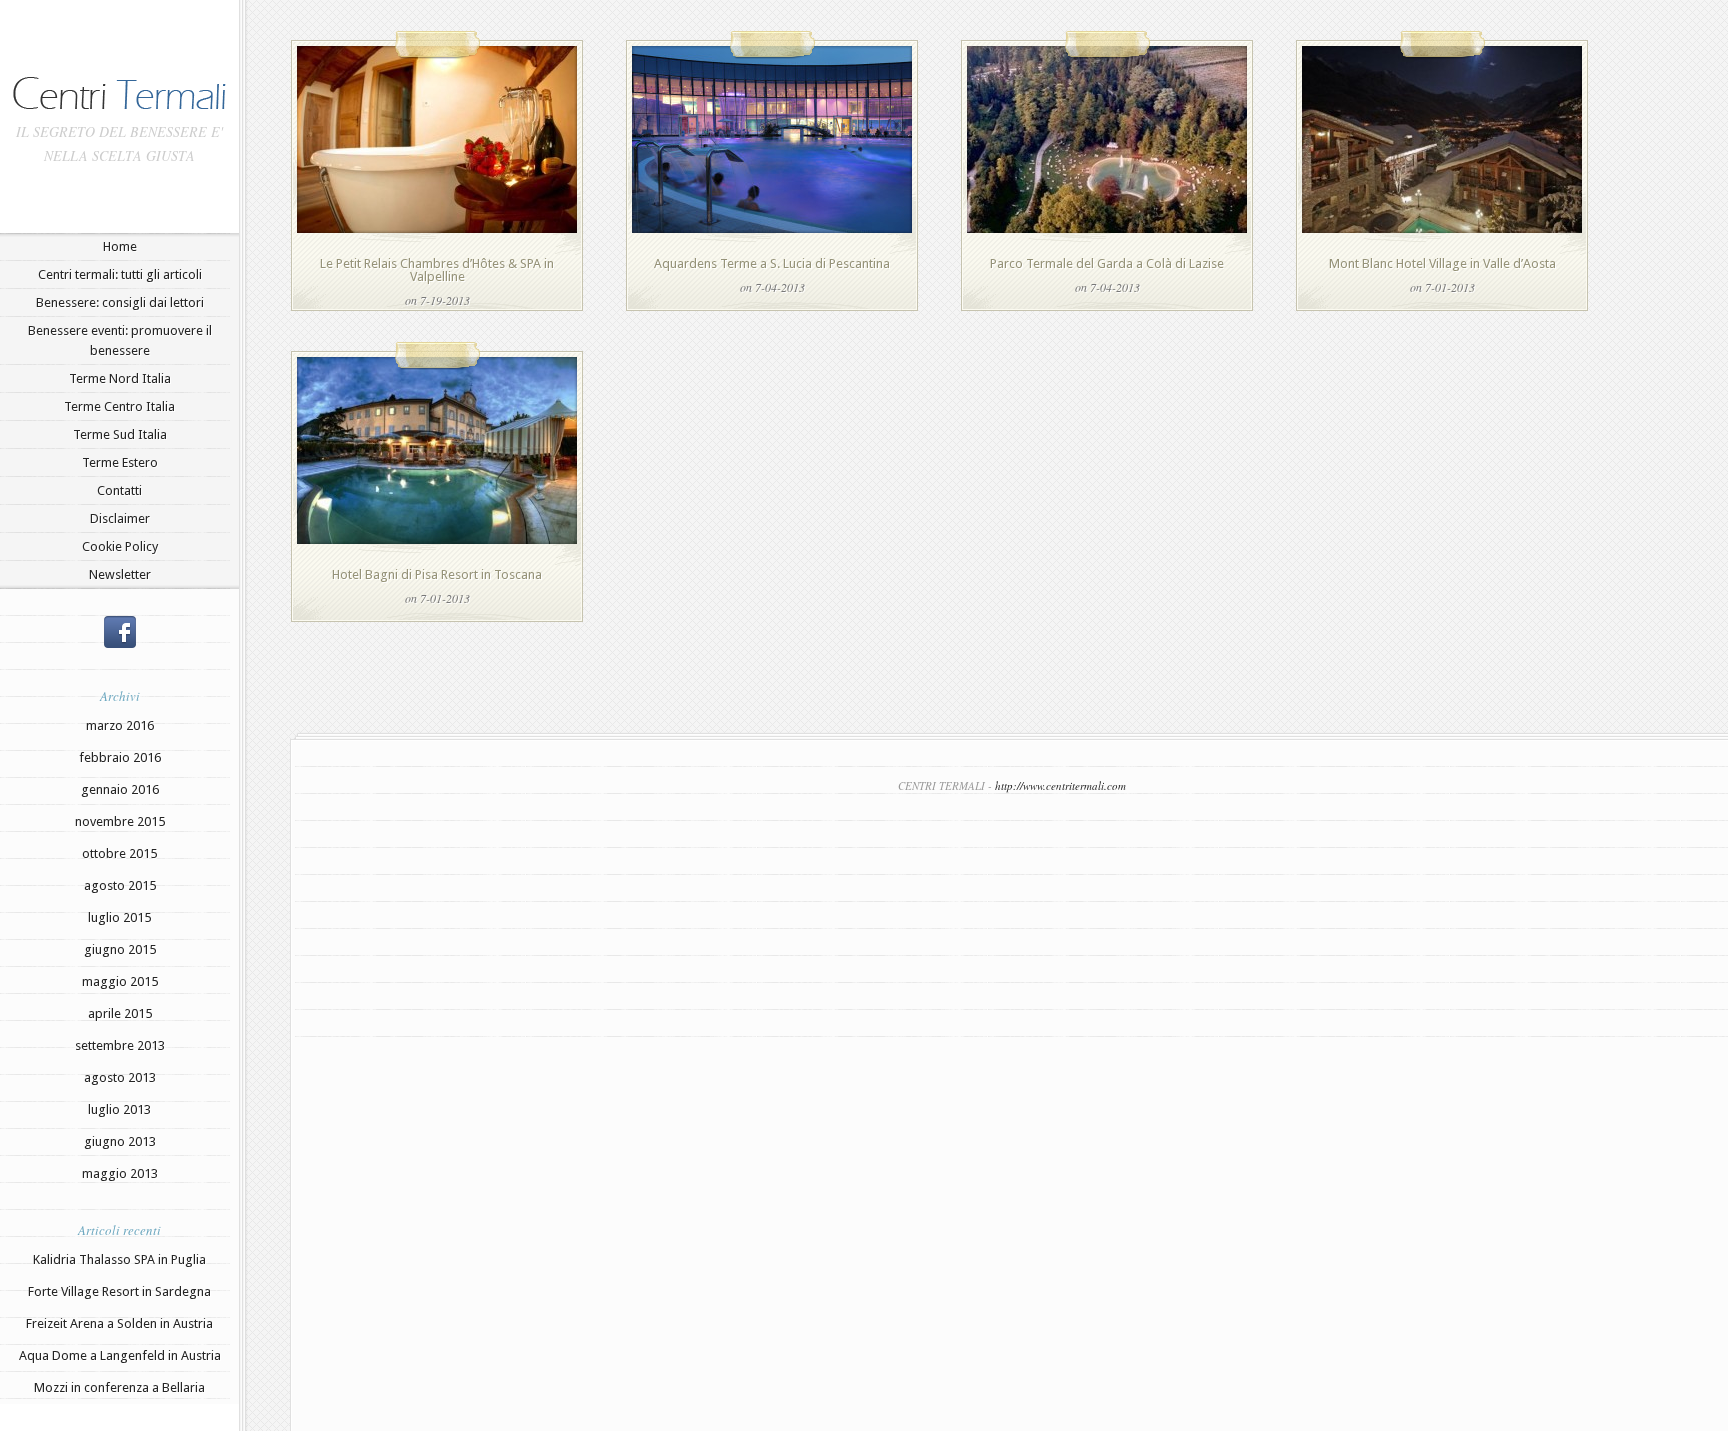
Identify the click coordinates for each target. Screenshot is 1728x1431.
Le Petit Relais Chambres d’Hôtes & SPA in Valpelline (437, 270)
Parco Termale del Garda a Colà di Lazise (1107, 263)
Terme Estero (120, 462)
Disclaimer (120, 518)
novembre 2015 (120, 821)
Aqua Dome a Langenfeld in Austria (120, 1355)
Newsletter (120, 574)
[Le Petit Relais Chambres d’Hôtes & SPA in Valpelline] (437, 228)
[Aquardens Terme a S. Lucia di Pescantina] (772, 228)
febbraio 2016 (120, 757)
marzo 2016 (120, 725)
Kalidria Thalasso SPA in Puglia (119, 1259)
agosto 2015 (120, 885)
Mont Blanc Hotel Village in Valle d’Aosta (1442, 263)
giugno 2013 (120, 1141)
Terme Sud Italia (120, 434)
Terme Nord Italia (120, 378)
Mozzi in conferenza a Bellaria (119, 1387)
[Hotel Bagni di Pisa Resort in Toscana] (437, 539)
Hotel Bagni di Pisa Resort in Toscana (437, 574)
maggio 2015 (120, 981)
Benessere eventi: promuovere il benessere (120, 340)
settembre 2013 (120, 1045)
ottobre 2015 (119, 853)
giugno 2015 (120, 949)
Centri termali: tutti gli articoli (120, 274)
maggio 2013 (120, 1173)
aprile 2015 (120, 1013)
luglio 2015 (119, 917)
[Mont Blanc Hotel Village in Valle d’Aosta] (1442, 228)
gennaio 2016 (120, 789)
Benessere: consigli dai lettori (120, 302)
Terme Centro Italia (119, 406)
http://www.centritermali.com (1060, 785)
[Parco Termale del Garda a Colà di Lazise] (1107, 228)
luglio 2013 (119, 1109)
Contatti (119, 490)
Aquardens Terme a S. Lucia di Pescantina (772, 263)
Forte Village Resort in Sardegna (119, 1291)
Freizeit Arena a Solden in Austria (119, 1323)
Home (120, 246)
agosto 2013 (120, 1077)
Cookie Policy (120, 546)
